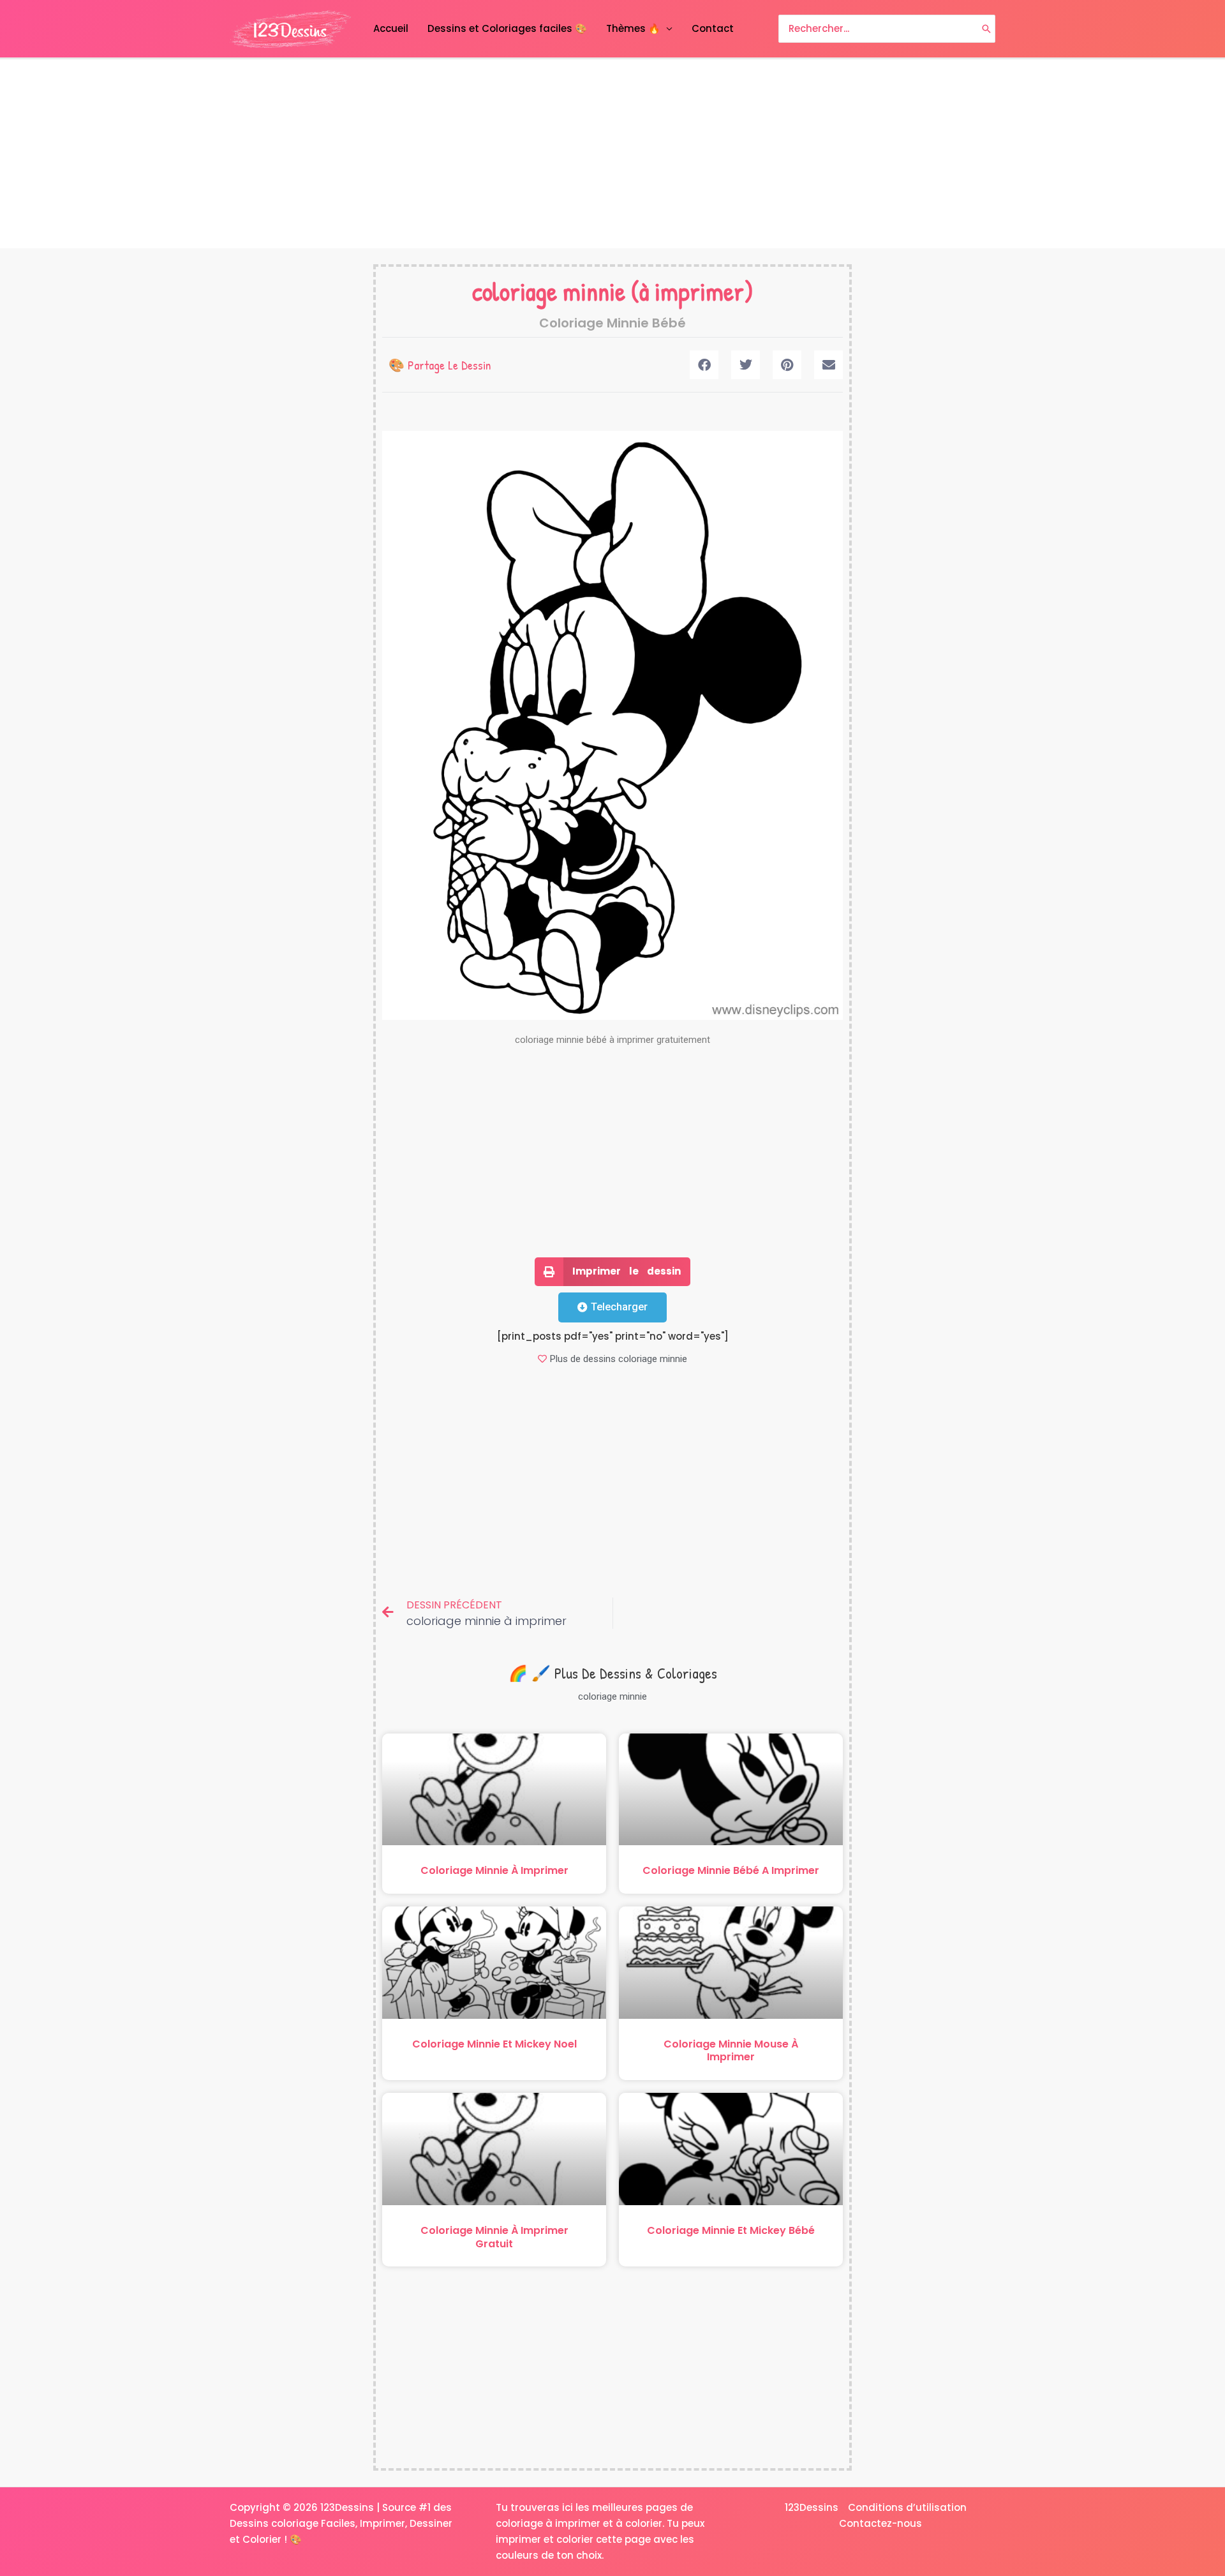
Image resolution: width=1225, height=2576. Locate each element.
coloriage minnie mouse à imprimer (731, 2051)
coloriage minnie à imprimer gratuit (494, 2237)
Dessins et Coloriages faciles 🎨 (507, 28)
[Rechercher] (986, 29)
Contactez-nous (880, 2523)
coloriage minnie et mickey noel (494, 2044)
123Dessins (812, 2507)
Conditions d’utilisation (907, 2507)
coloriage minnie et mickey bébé (731, 2230)
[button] (704, 365)
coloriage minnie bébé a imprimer (731, 1870)
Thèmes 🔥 (633, 28)
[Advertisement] (612, 154)
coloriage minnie (549, 291)
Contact (713, 28)
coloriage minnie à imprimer (494, 1870)
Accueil (391, 28)
